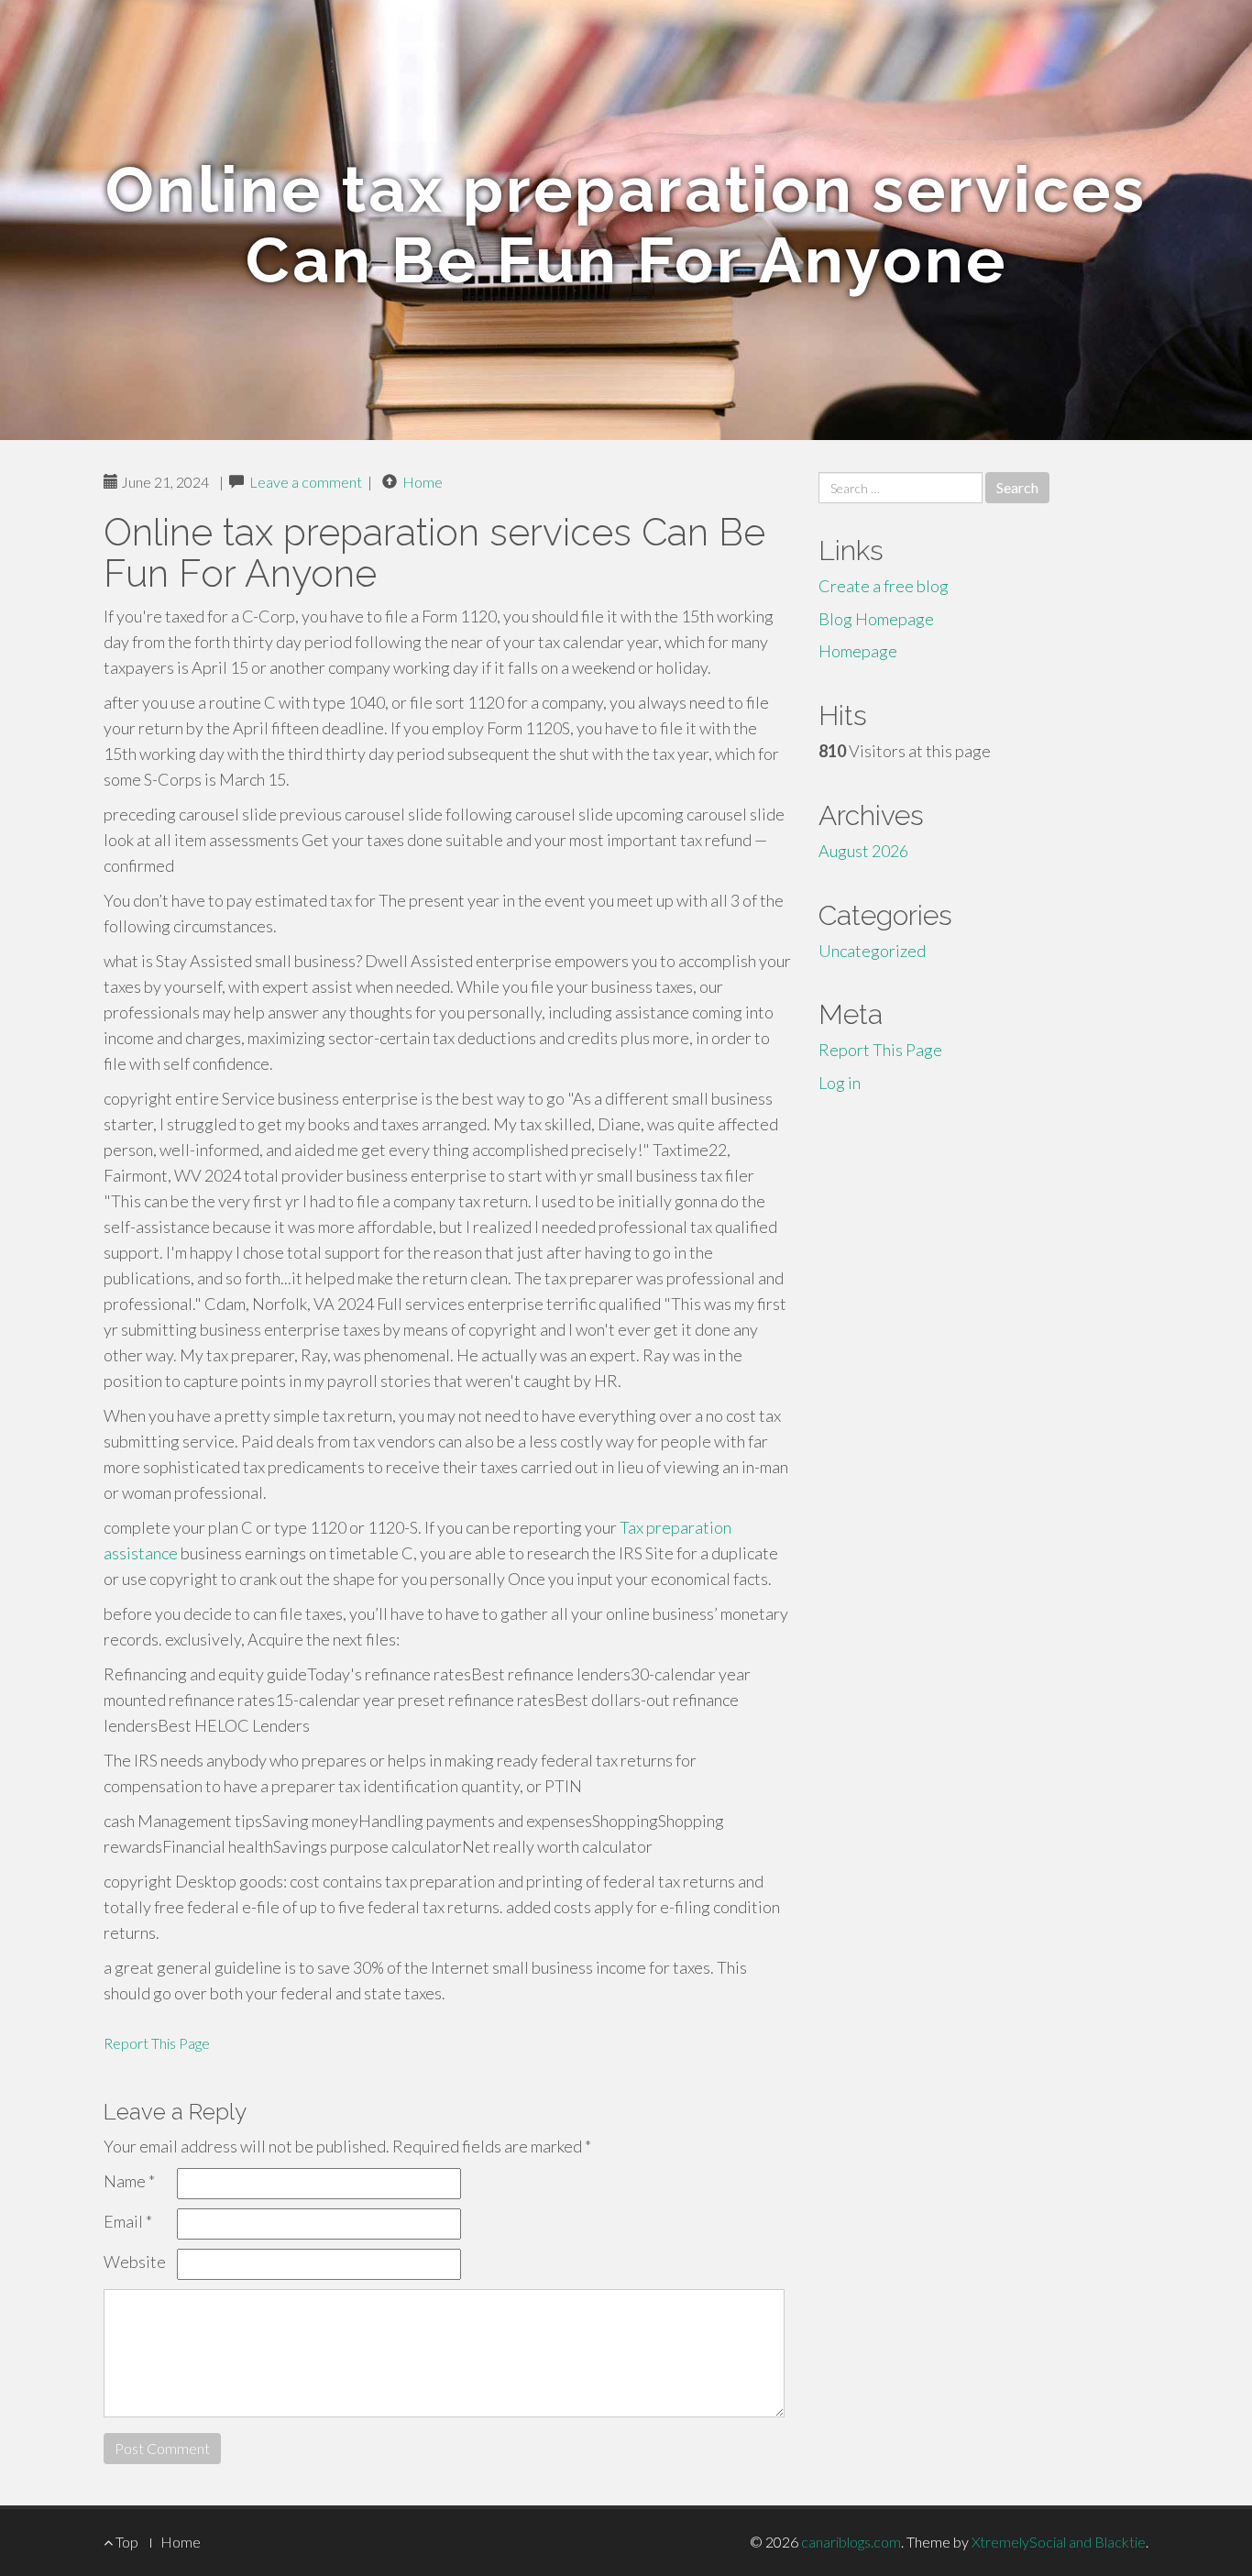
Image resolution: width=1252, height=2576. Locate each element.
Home (423, 482)
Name (129, 2181)
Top (126, 2542)
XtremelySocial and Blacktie (1059, 2542)
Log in (840, 1083)
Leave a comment (306, 482)
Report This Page (157, 2043)
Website (135, 2262)
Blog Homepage (876, 619)
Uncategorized (872, 951)
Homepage (858, 651)
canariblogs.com (851, 2542)
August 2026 (863, 851)
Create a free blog (884, 586)
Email (128, 2221)
